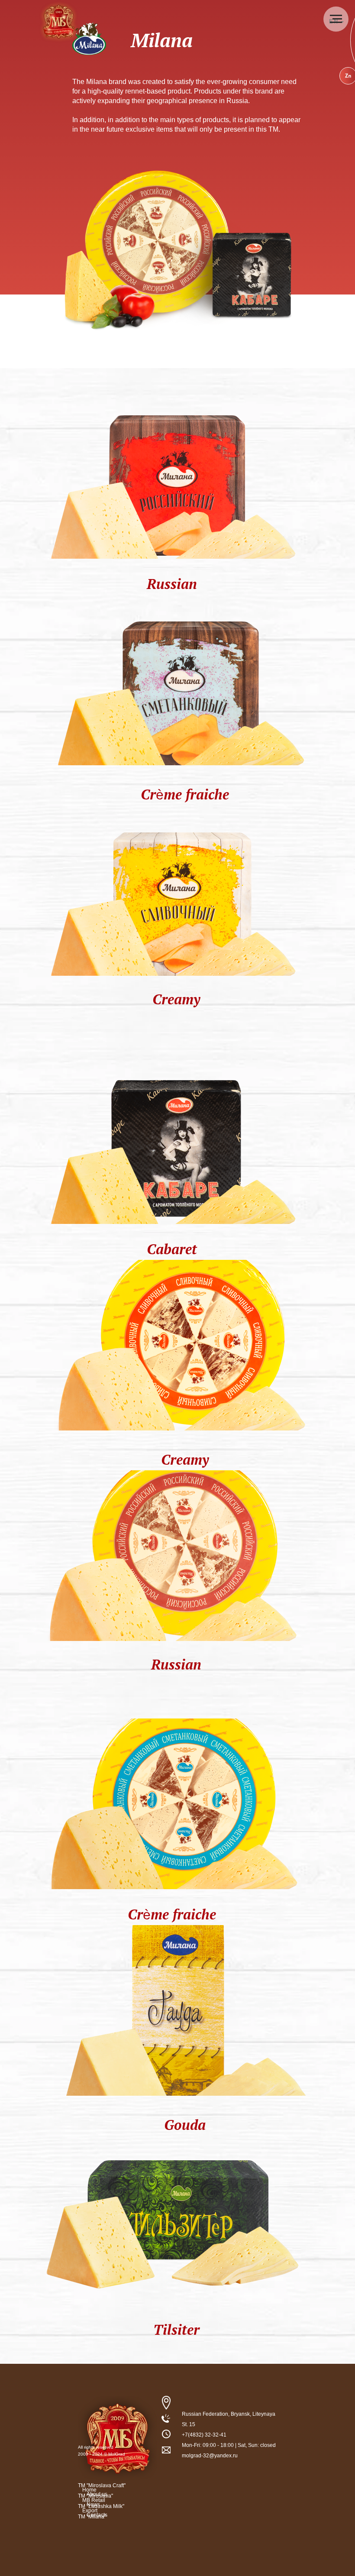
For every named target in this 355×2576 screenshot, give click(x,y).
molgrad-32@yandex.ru (210, 2456)
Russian (172, 584)
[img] (173, 473)
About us (97, 2494)
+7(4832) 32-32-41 (204, 2435)
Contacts (97, 2515)
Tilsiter (176, 2330)
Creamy (176, 999)
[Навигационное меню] (336, 19)
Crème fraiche (185, 794)
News (93, 2505)
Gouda (185, 2125)
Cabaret (172, 1249)
